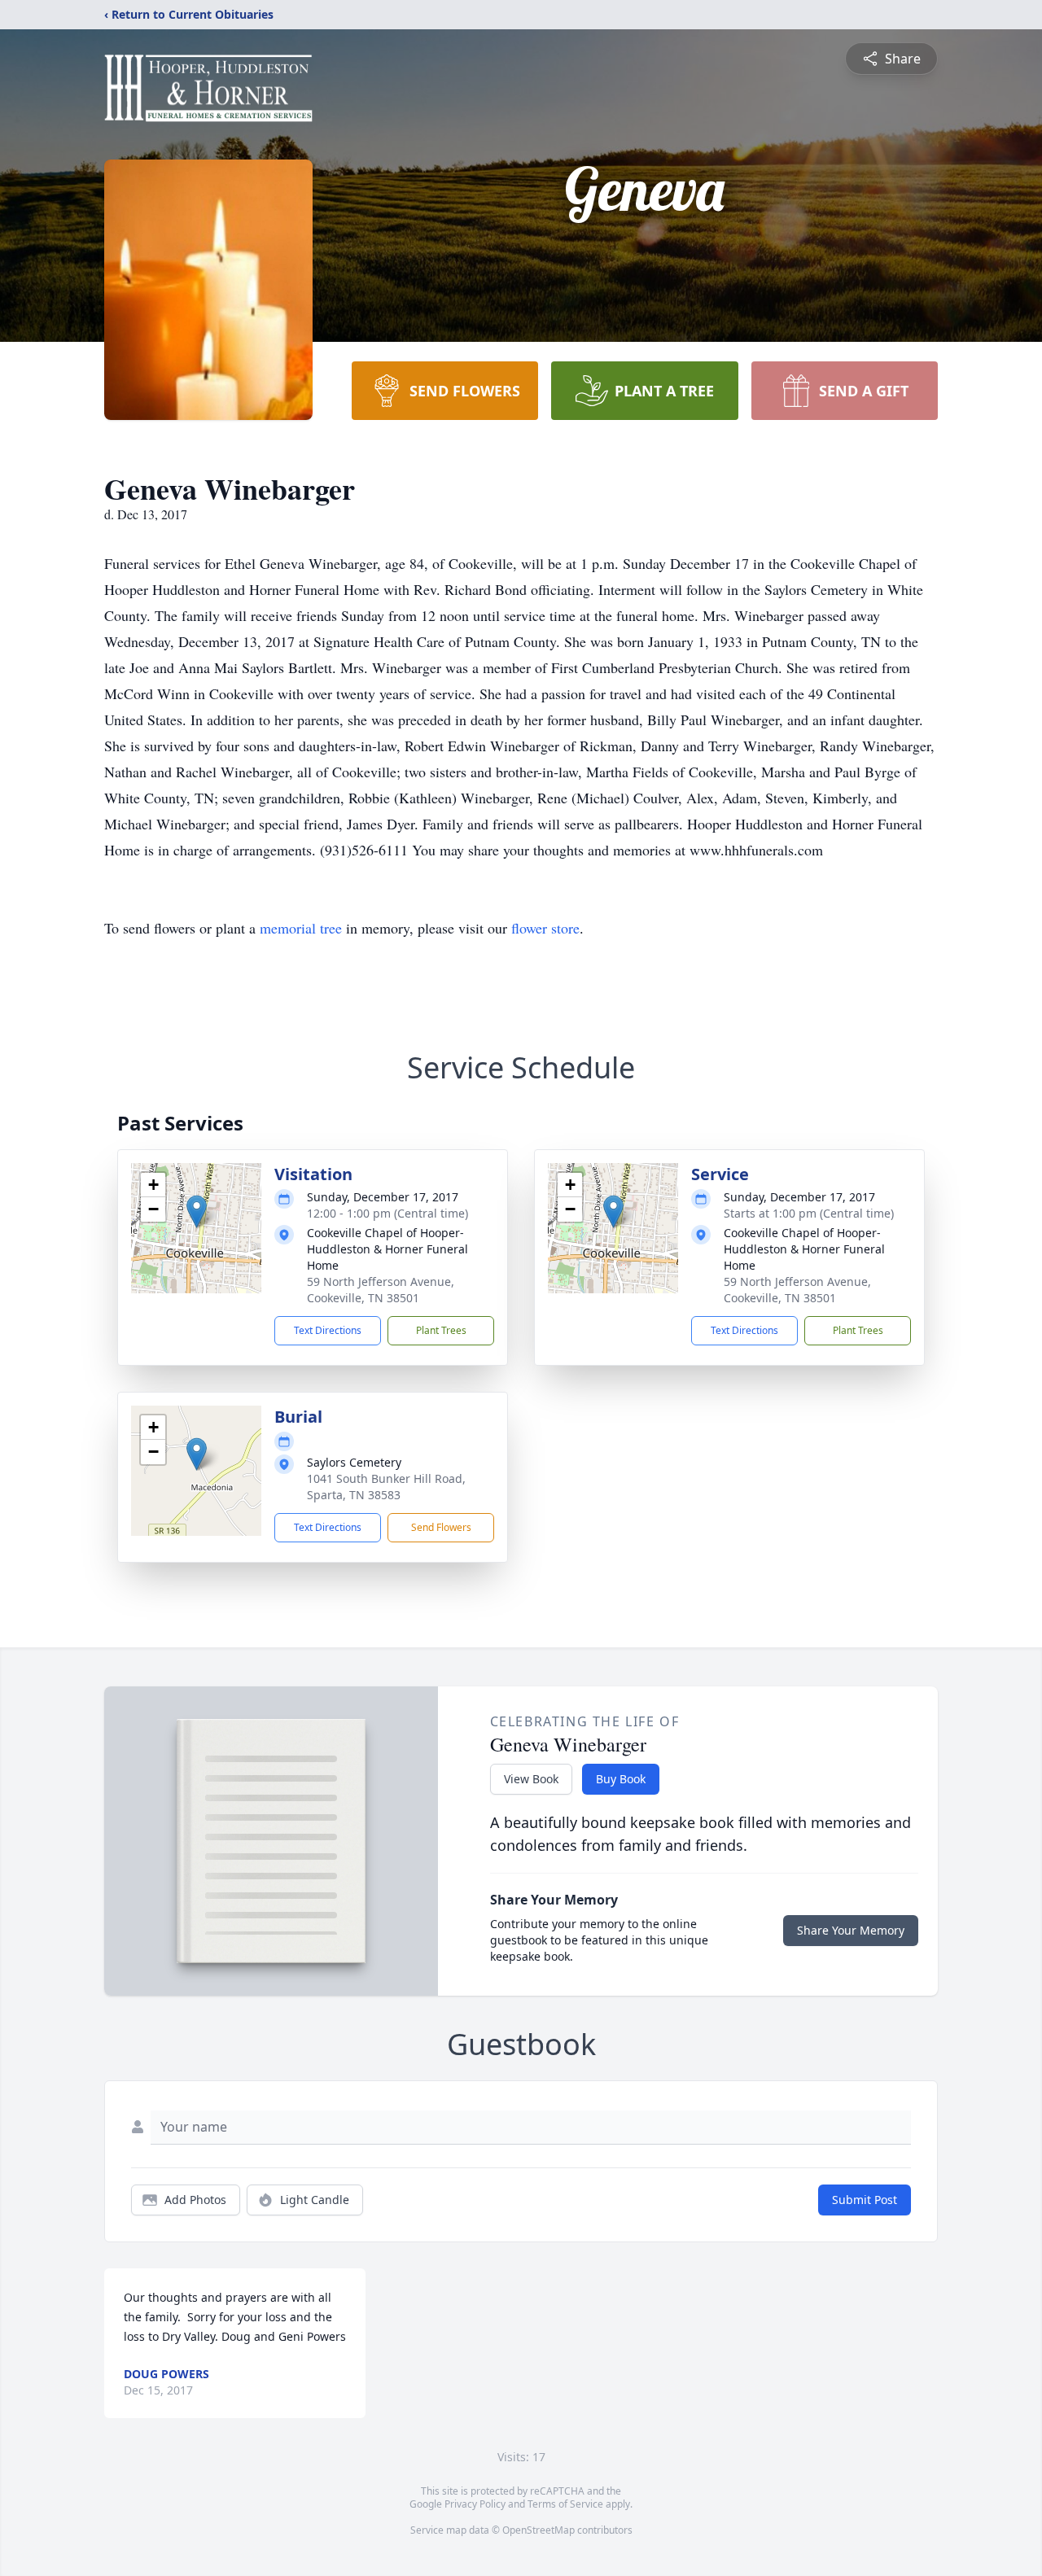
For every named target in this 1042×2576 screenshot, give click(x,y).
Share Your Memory (851, 1930)
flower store (545, 928)
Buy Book (621, 1779)
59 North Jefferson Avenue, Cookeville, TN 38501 (381, 1290)
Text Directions (328, 1330)
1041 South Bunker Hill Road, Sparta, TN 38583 (386, 1487)
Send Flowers (441, 1527)
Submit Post (865, 2200)
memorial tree (301, 928)
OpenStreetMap (539, 2530)
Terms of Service (565, 2504)
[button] (197, 1211)
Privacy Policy (475, 2504)
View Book (531, 1779)
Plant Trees (441, 1330)
